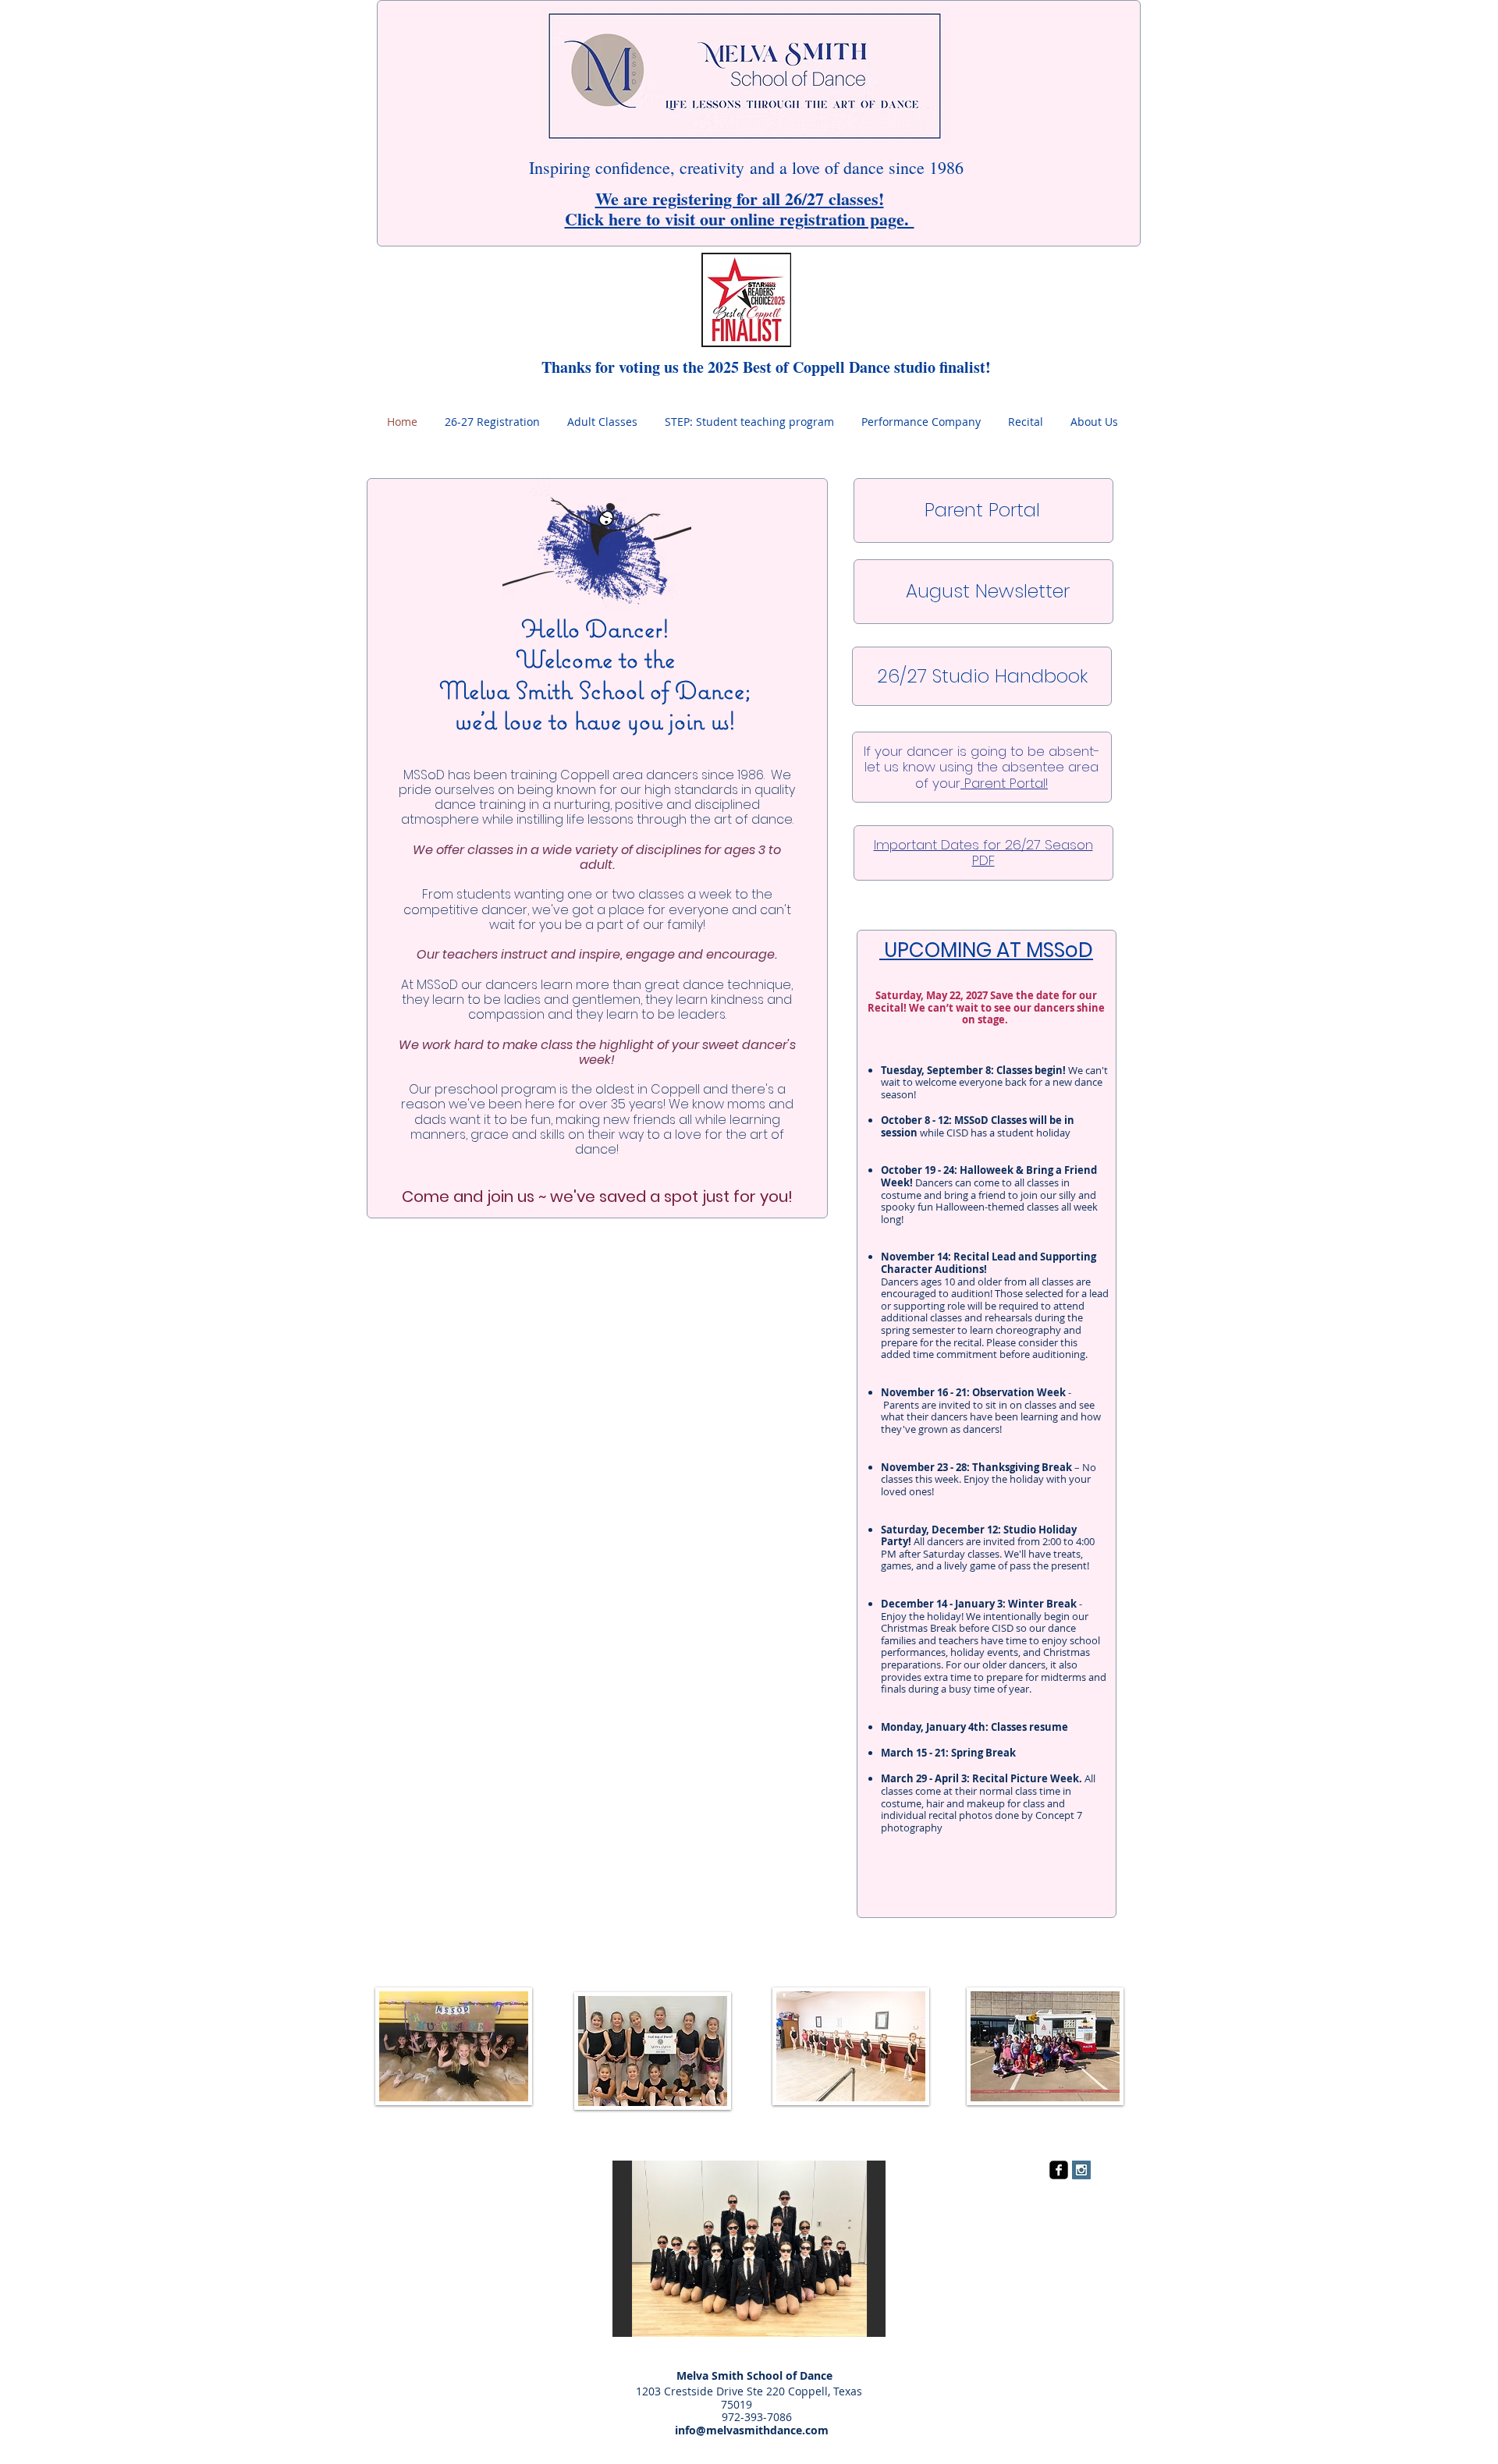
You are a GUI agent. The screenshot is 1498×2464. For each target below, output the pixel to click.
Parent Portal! (1004, 783)
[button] (749, 2249)
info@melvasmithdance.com (736, 2430)
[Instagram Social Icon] (1081, 2170)
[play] (853, 2323)
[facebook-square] (1059, 2170)
